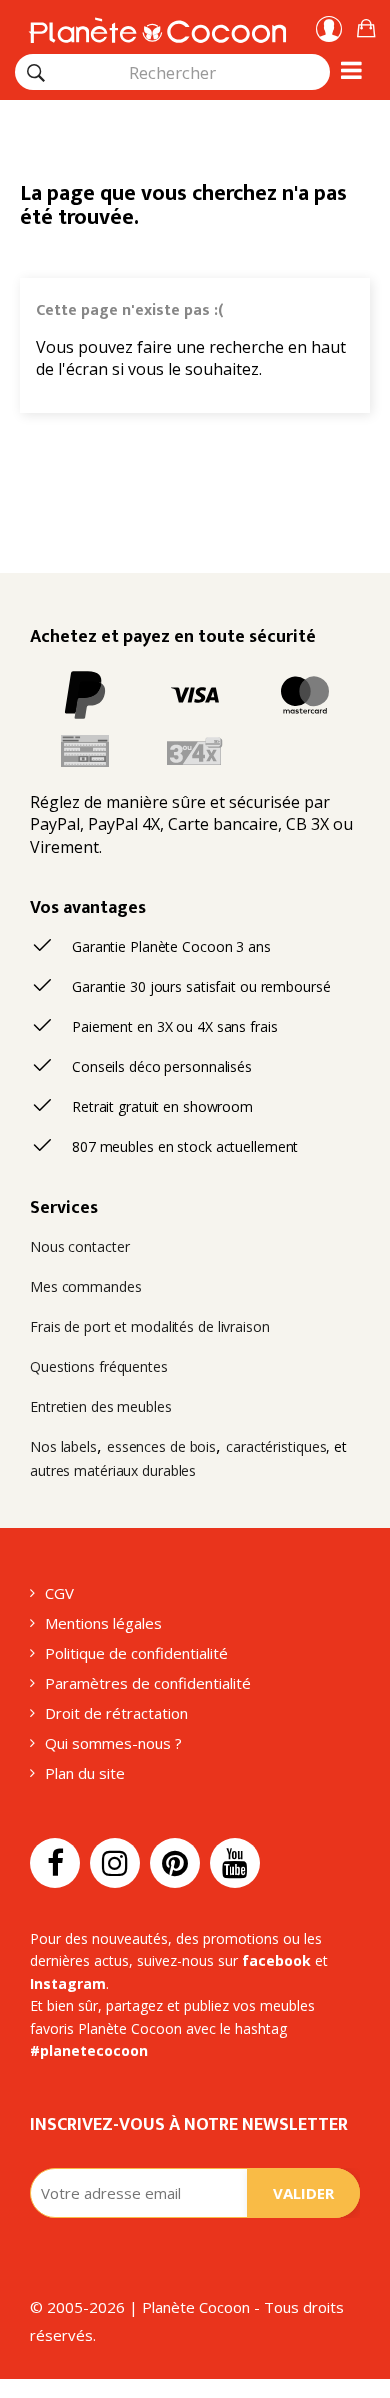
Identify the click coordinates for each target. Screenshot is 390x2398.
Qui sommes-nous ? (113, 1743)
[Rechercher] (36, 73)
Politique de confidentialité (136, 1653)
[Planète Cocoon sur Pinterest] (175, 1863)
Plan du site (85, 1773)
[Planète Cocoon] (157, 27)
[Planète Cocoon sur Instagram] (115, 1863)
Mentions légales (103, 1623)
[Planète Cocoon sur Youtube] (235, 1863)
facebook (276, 1960)
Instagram (68, 1983)
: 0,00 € (366, 25)
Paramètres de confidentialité (148, 1683)
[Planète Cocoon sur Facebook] (55, 1863)
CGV (59, 1593)
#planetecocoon (89, 2050)
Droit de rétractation (116, 1713)
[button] (366, 25)
